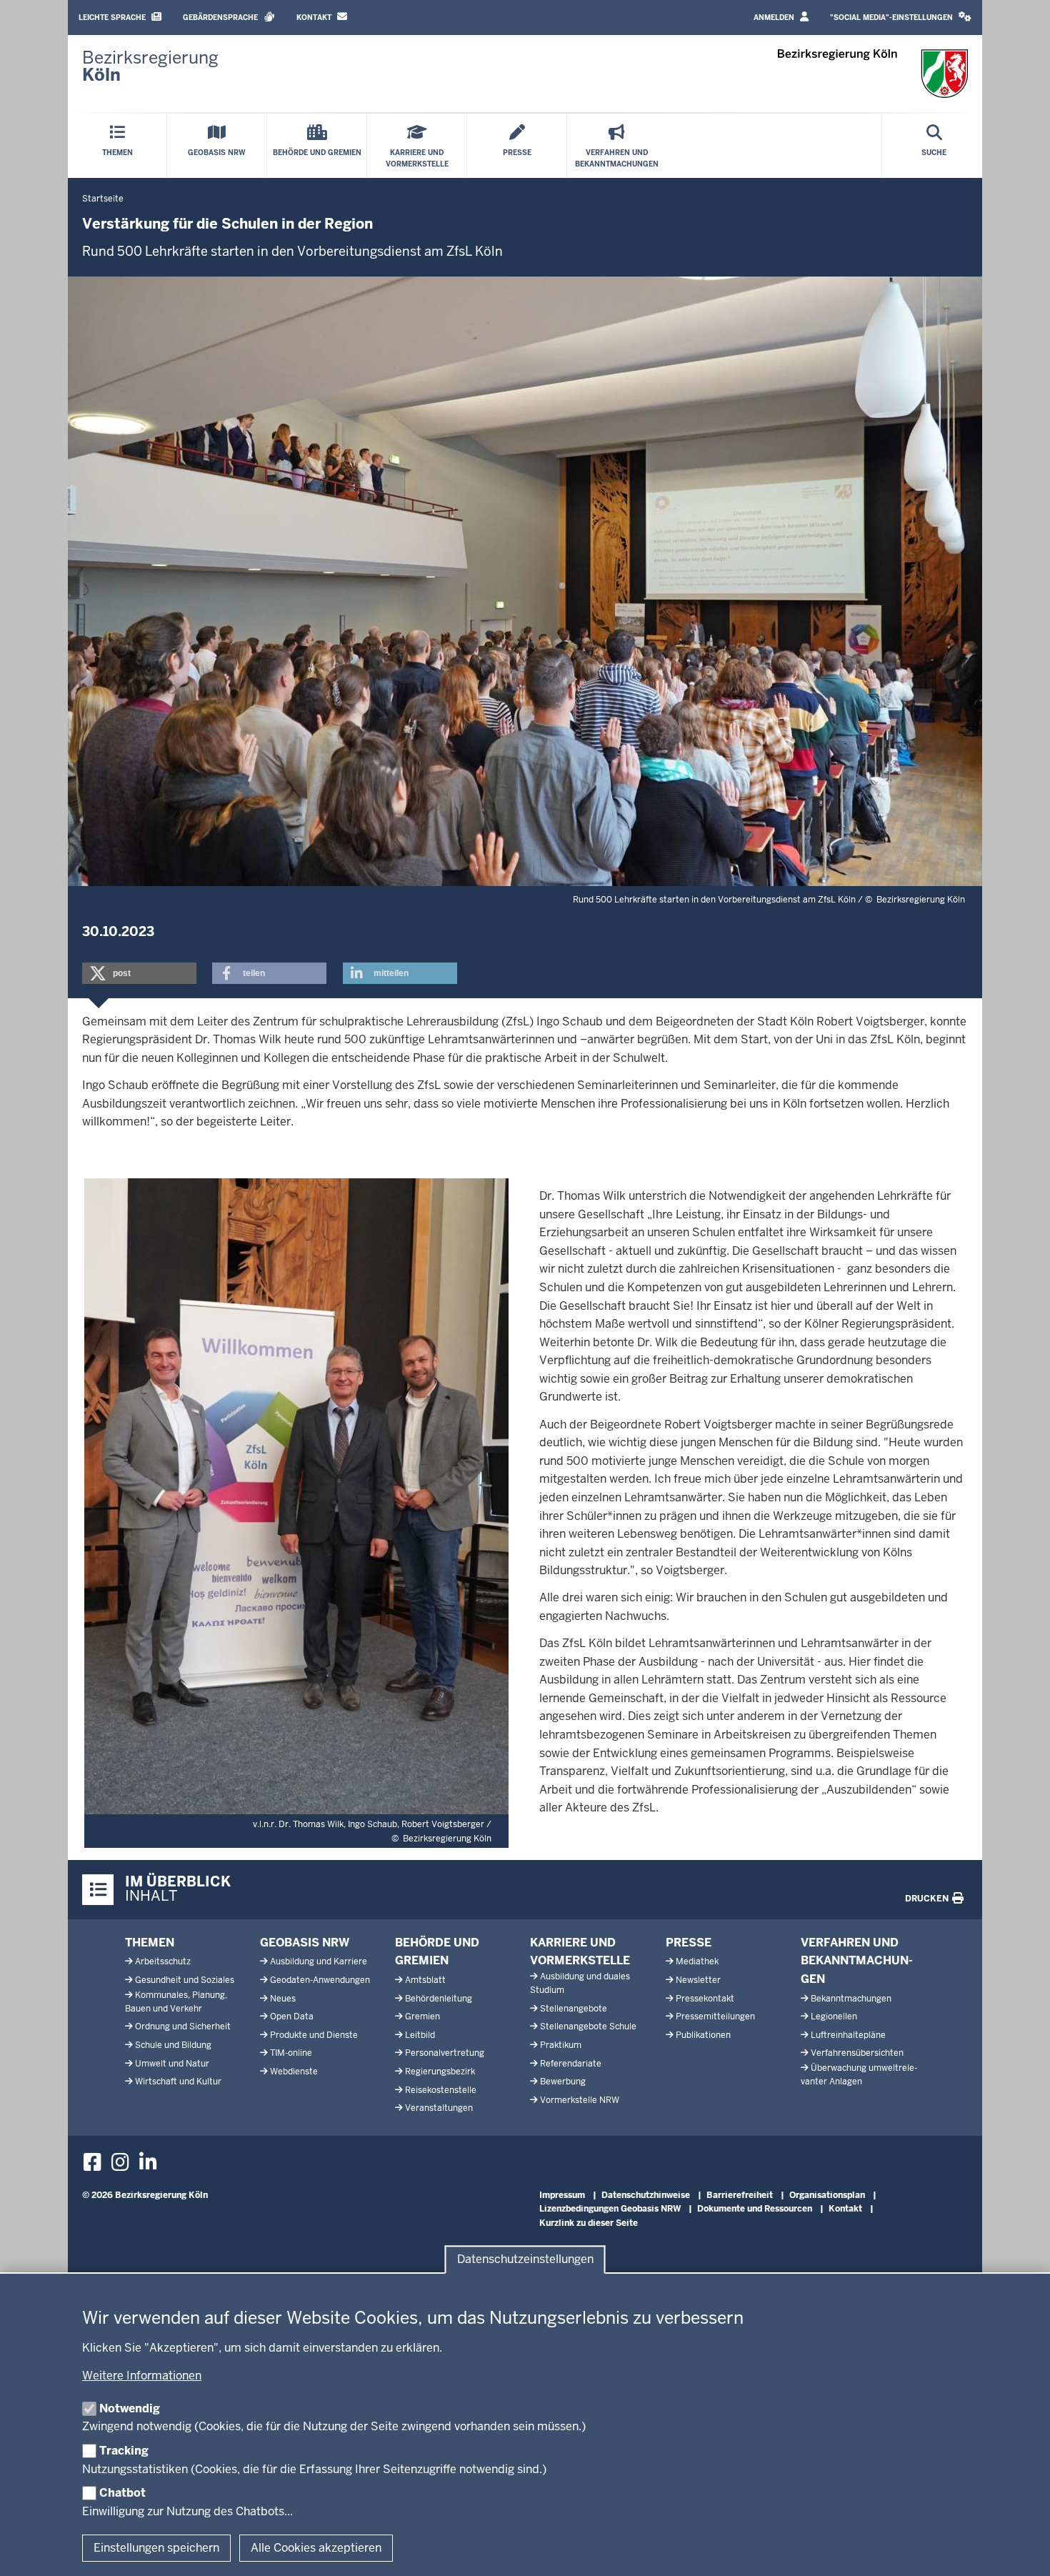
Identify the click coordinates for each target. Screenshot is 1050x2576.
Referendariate (571, 2064)
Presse (689, 1943)
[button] (901, 18)
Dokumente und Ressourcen (755, 2209)
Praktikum (561, 2045)
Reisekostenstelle (441, 2090)
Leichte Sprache (113, 18)
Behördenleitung (439, 1999)
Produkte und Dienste (314, 2035)
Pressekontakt (705, 1999)
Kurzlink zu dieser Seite (589, 2223)
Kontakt (315, 18)
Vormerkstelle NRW (580, 2100)
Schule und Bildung (173, 2045)
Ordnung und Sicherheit (183, 2027)
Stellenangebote (574, 2009)
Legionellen (834, 2016)
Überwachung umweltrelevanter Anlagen (859, 2075)
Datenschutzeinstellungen (525, 2259)
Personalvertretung (445, 2053)
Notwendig (130, 2408)
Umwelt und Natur (172, 2064)
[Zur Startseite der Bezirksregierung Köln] (873, 74)
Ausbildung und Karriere (319, 1961)
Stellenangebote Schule (588, 2027)
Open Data (292, 2016)
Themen (150, 1943)
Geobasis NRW (305, 1943)
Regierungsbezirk (440, 2072)
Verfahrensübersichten (857, 2053)
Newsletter (698, 1980)
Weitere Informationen (142, 2376)
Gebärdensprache (221, 18)
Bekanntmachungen (851, 1999)
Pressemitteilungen (715, 2016)
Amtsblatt (425, 1980)
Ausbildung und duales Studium (580, 1983)
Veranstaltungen (439, 2108)
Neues (283, 1999)
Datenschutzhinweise (646, 2195)
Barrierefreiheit (740, 2195)
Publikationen (703, 2035)
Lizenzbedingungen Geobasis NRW (610, 2209)
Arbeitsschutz (163, 1961)
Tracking (124, 2451)
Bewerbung (563, 2082)
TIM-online (291, 2053)
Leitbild (420, 2035)
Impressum (562, 2195)
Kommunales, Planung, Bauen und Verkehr (176, 2002)
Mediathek (697, 1961)
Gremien (422, 2016)
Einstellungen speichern (156, 2548)
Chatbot (122, 2493)
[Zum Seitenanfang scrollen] (1021, 2550)
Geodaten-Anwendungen (320, 1980)
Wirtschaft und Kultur (178, 2082)
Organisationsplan (827, 2195)
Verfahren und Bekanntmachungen (857, 1961)
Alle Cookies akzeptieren (316, 2548)
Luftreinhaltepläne (848, 2035)
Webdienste (294, 2072)
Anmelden (775, 18)
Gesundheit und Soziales (185, 1980)
